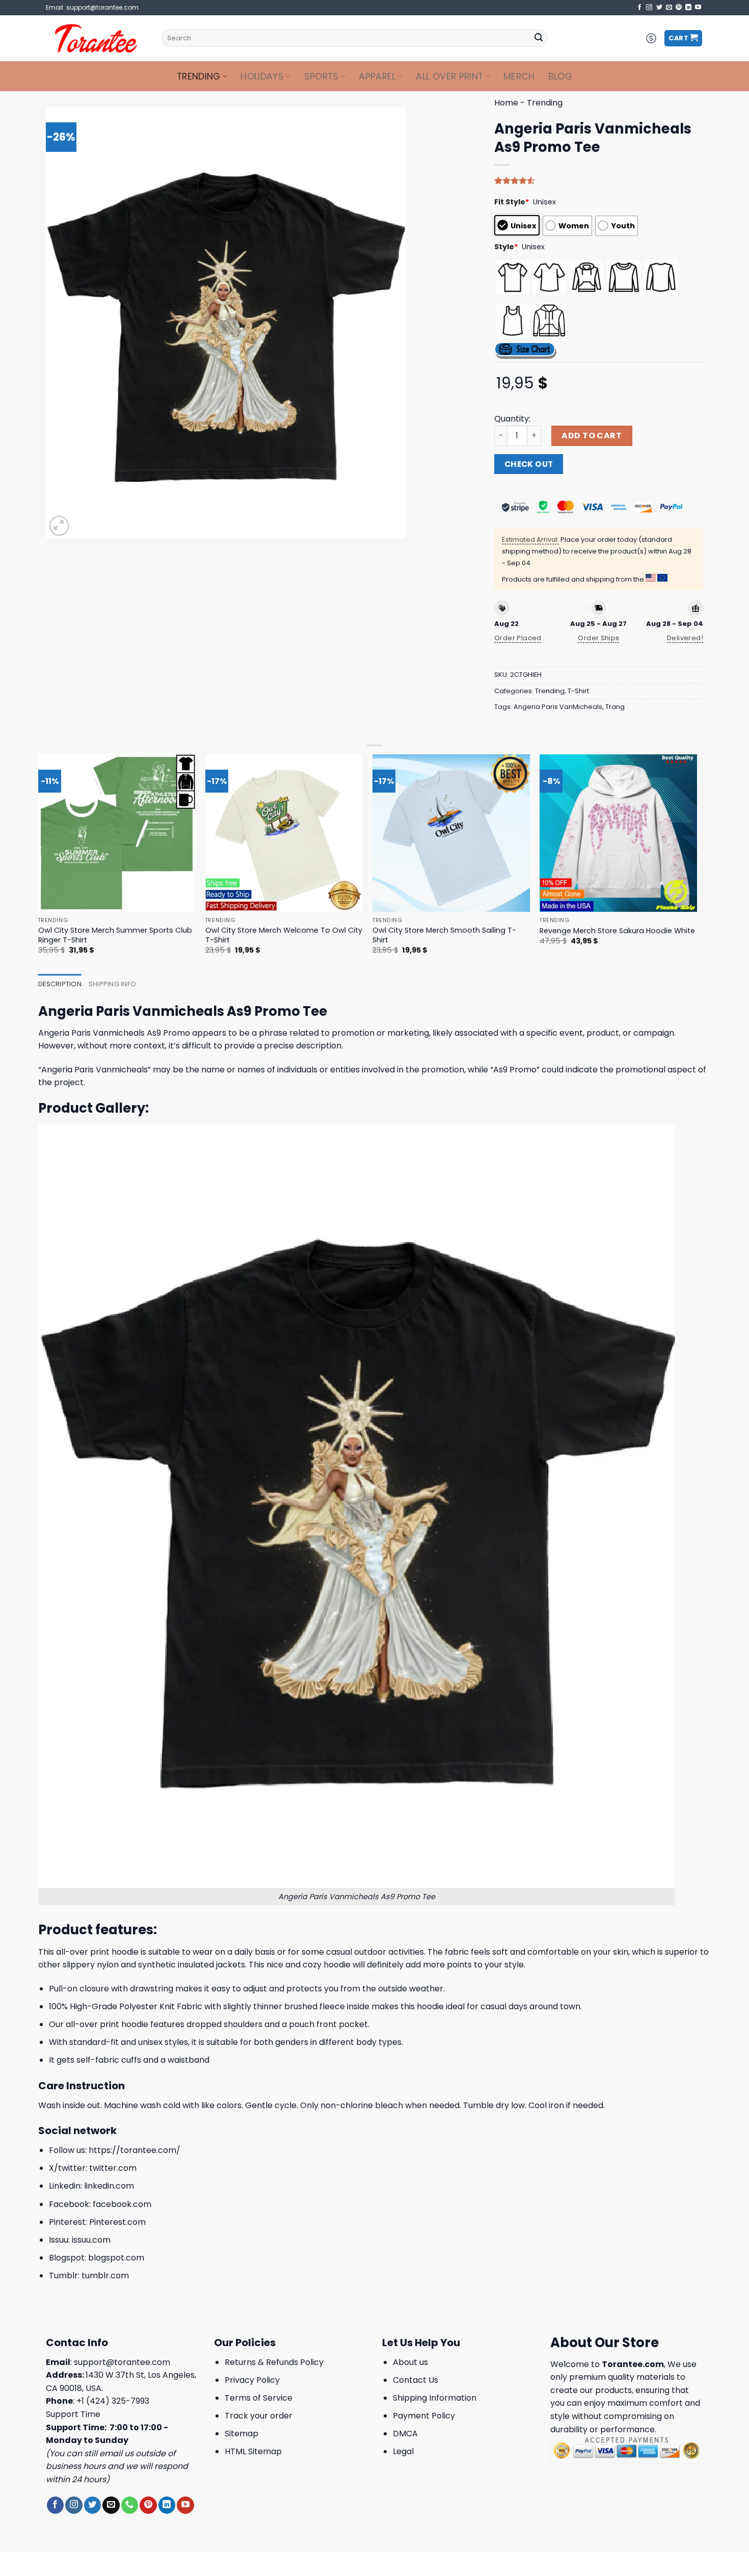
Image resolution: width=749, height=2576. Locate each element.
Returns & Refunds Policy (274, 2362)
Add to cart (592, 436)
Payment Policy (424, 2416)
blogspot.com (116, 2258)
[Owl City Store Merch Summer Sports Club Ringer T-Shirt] (117, 833)
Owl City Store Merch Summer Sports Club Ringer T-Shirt (115, 935)
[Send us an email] (669, 8)
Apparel (377, 76)
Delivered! (685, 638)
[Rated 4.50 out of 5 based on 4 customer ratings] (599, 180)
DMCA (405, 2434)
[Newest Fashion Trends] (96, 38)
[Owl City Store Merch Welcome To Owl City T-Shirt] (284, 833)
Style (506, 247)
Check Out (529, 464)
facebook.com (122, 2204)
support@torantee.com (122, 2362)
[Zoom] (59, 526)
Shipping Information (435, 2398)
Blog (560, 76)
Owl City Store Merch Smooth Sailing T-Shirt (444, 935)
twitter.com (113, 2168)
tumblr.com (105, 2276)
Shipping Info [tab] (112, 984)
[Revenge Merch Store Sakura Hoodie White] (618, 833)
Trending (199, 76)
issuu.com (91, 2240)
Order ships (598, 638)
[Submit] (539, 38)
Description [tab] (60, 984)
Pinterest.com (117, 2222)
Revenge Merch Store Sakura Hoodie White (617, 931)
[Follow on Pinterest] (679, 8)
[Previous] (39, 863)
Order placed (518, 638)
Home (506, 103)
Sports (322, 76)
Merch (519, 76)
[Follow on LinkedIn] (688, 8)
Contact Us (416, 2380)
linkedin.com (109, 2186)
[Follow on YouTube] (698, 8)
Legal (403, 2451)
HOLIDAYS (262, 76)
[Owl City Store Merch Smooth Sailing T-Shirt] (451, 833)
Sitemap (242, 2434)
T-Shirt (578, 691)
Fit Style (512, 202)
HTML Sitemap (253, 2451)
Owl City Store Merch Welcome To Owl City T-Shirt (284, 935)
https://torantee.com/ (135, 2150)
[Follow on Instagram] (649, 8)
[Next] (697, 863)
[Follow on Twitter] (659, 8)
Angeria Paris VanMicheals (558, 707)
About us (410, 2362)
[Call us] (130, 2505)
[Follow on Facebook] (639, 8)
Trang (615, 707)
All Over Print (449, 76)
